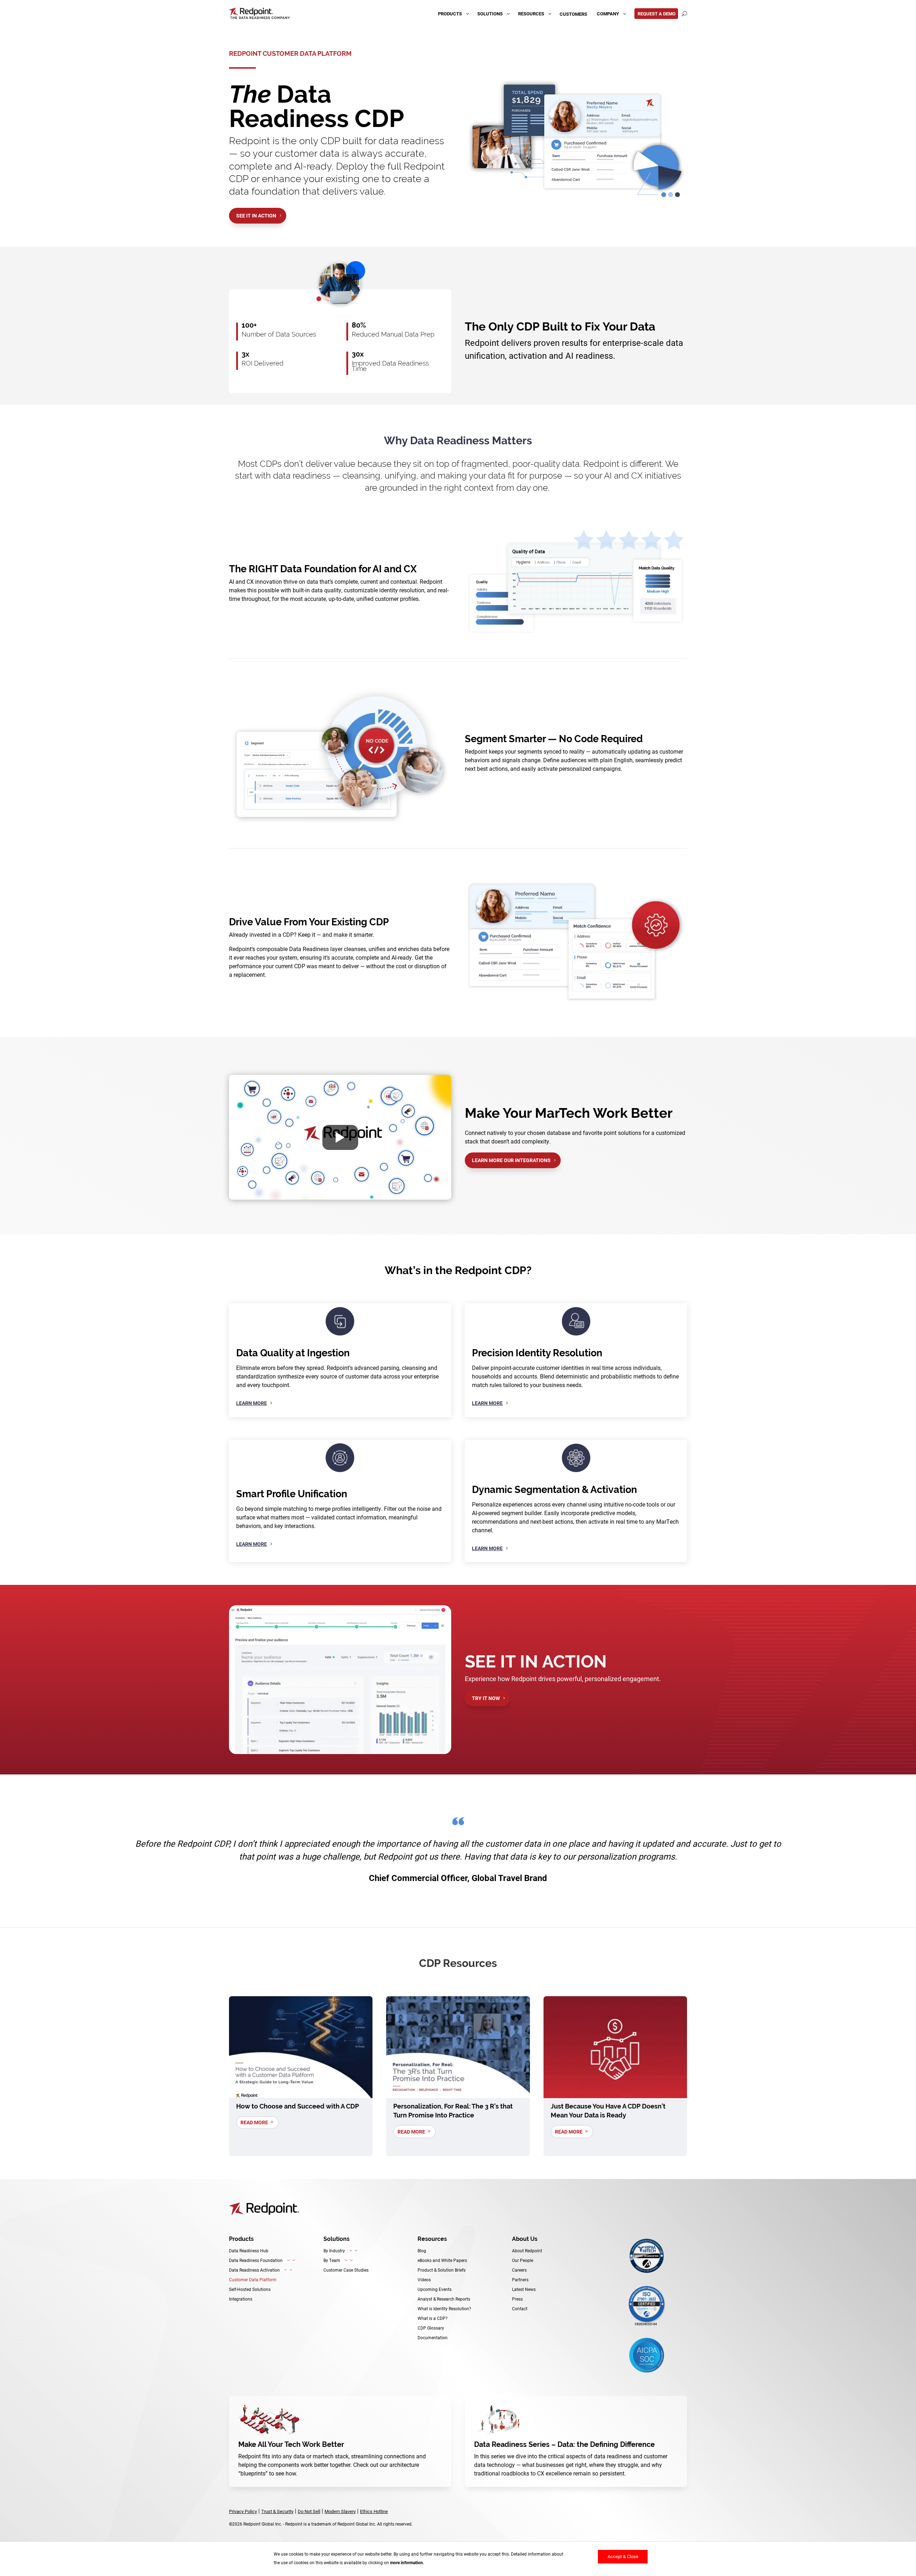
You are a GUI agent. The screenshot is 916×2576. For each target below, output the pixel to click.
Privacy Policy (243, 2511)
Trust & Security (277, 2511)
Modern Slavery (340, 2511)
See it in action (256, 216)
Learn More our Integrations (511, 1160)
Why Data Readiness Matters (458, 440)
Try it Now (486, 1698)
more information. (407, 2563)
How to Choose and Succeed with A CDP (298, 2106)
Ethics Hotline (374, 2511)
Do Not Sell (309, 2511)
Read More (254, 2122)
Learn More (252, 1403)
